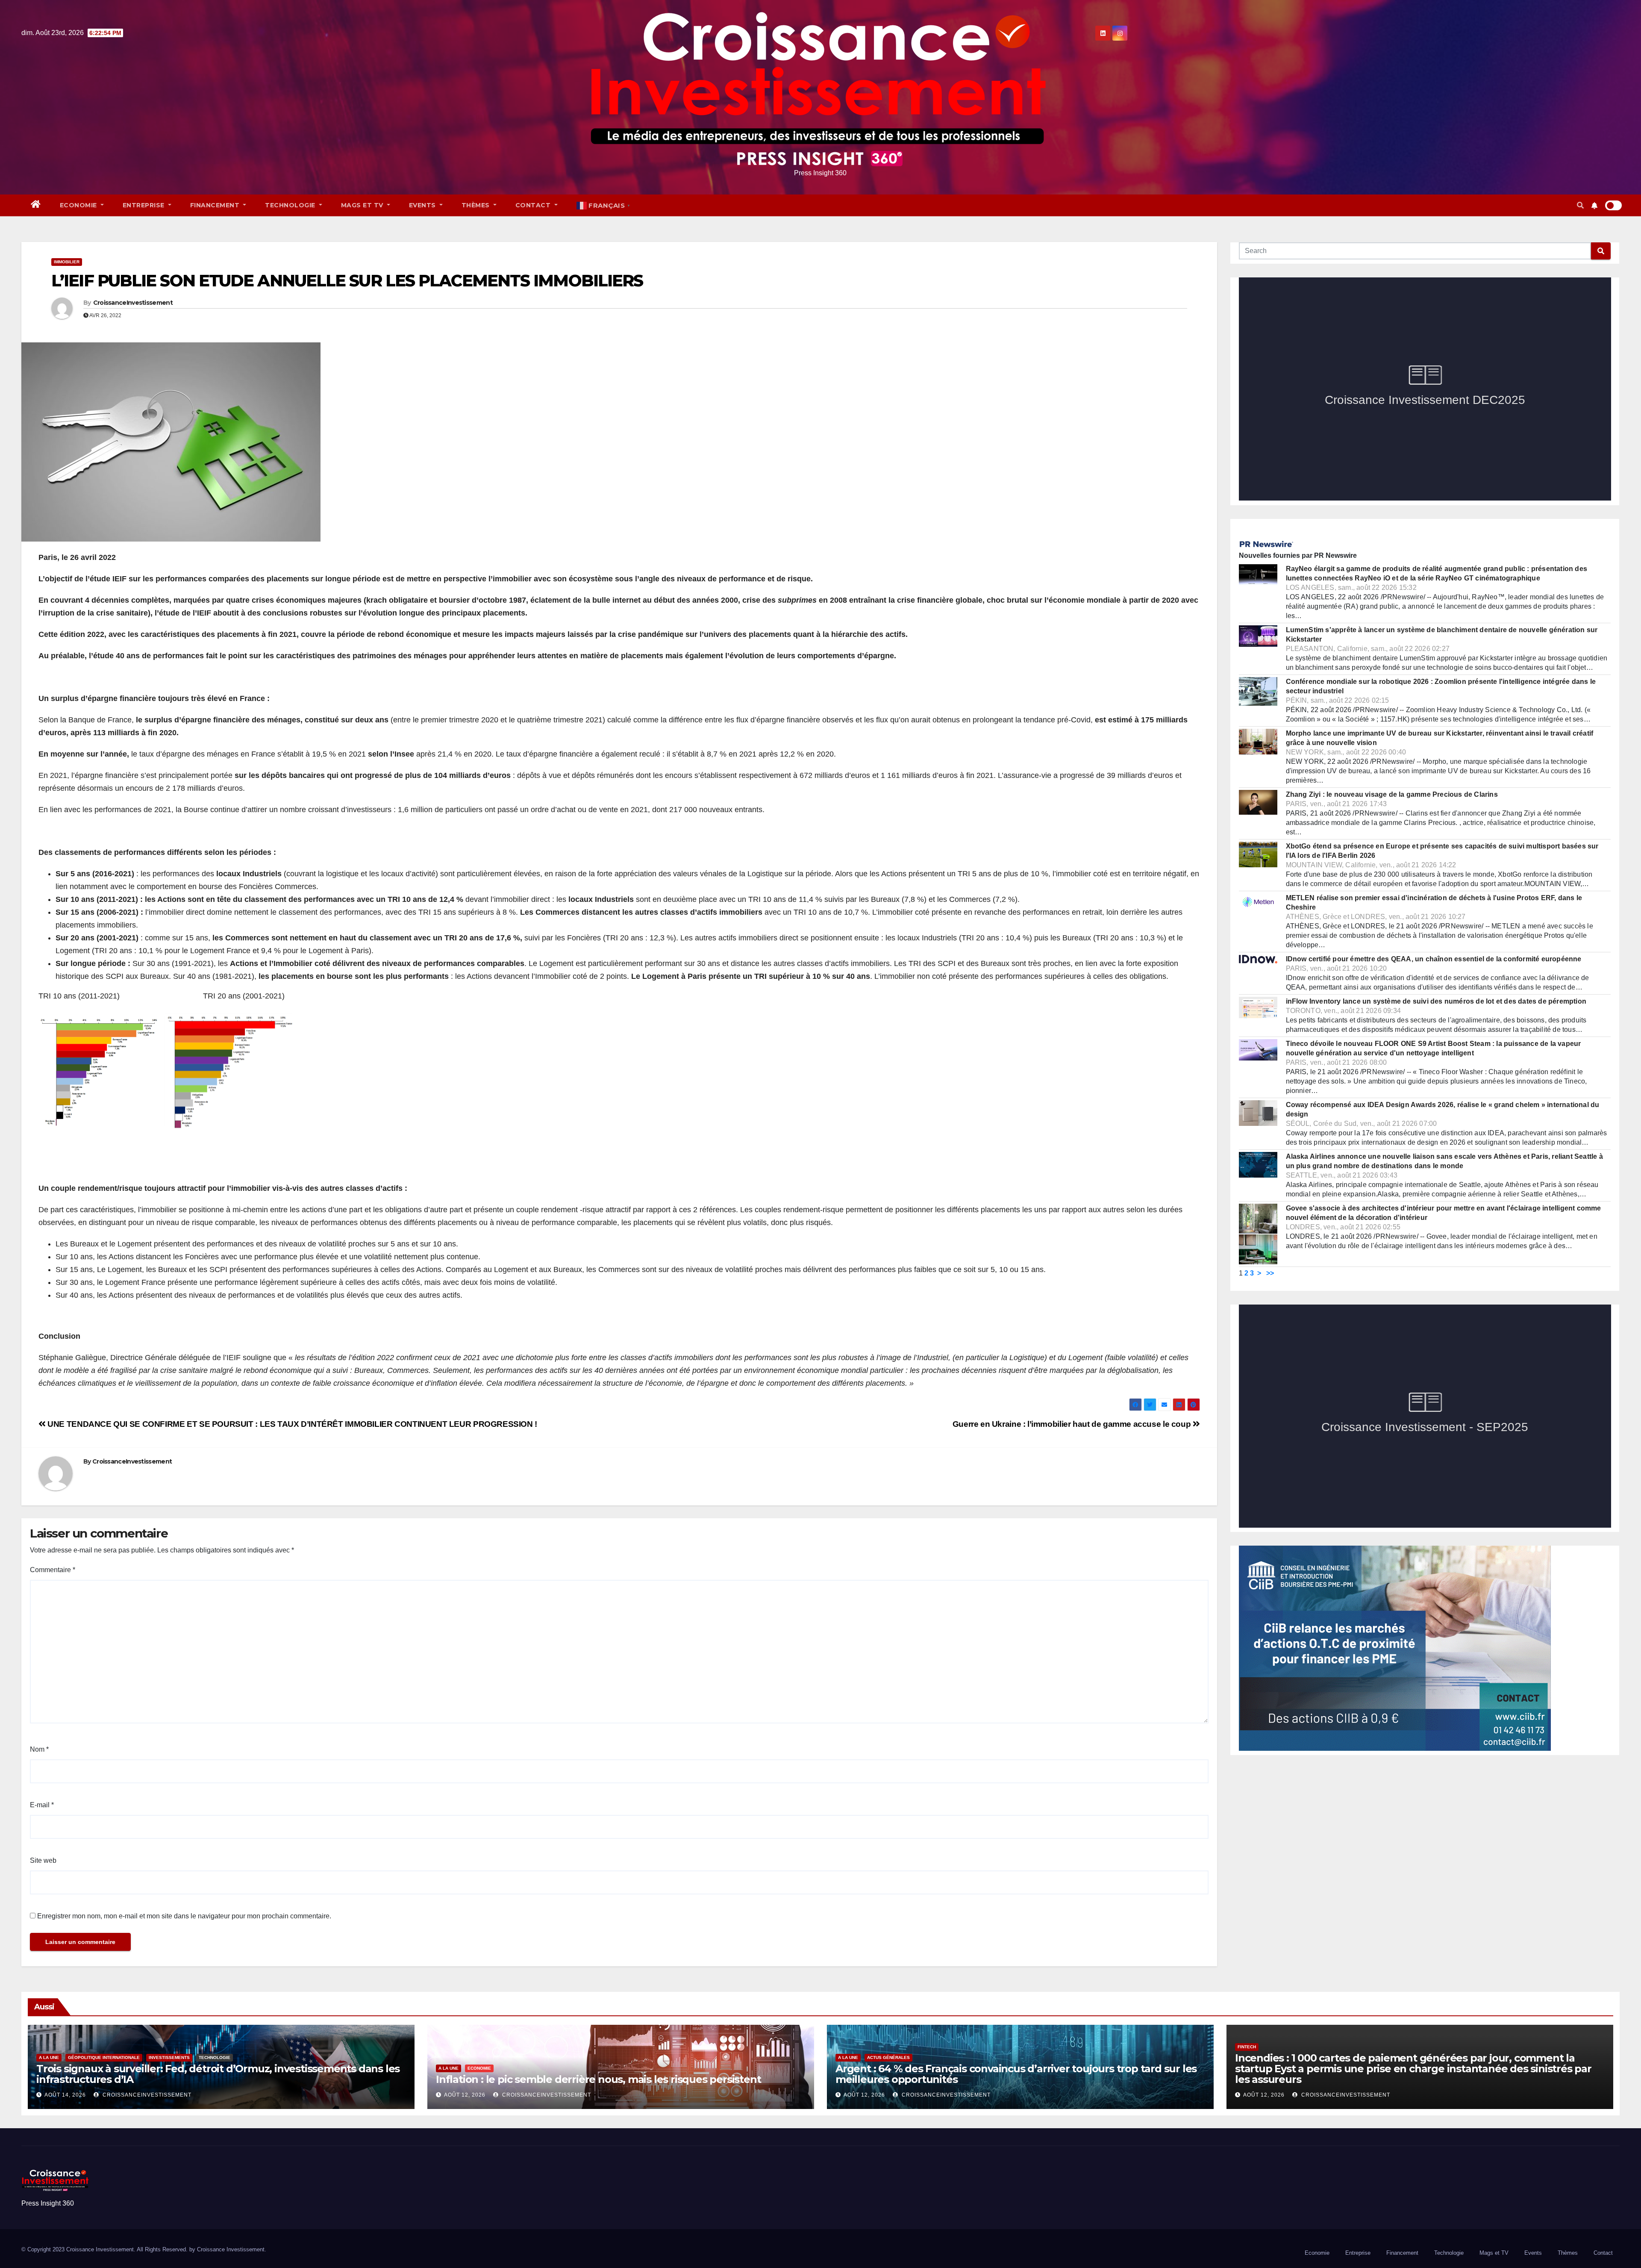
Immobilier (67, 262)
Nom (39, 1749)
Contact (534, 205)
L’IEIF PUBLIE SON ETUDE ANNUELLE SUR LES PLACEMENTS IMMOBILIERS (347, 281)
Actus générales (888, 2057)
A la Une (49, 2057)
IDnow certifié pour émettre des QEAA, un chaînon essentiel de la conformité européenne (1434, 959)
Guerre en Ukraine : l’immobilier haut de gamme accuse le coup (1073, 1424)
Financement (216, 205)
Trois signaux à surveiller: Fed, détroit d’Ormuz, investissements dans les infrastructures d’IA (218, 2074)
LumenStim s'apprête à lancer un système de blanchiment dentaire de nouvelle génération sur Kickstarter (1442, 635)
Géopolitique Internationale (104, 2057)
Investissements (169, 2057)
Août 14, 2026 (65, 2095)
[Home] (36, 205)
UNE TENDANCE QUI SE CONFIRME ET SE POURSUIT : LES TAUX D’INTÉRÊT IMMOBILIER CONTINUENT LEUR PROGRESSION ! (291, 1424)
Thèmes (477, 205)
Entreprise (145, 205)
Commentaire (53, 1570)
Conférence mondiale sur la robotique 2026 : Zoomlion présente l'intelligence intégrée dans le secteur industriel (1441, 686)
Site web (43, 1860)
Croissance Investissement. (232, 2249)
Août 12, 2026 (465, 2095)
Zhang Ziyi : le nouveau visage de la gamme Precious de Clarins (1392, 794)
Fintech (1247, 2047)
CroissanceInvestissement (133, 303)
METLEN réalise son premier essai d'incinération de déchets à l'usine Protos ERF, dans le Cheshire (1434, 903)
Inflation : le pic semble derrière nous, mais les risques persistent (598, 2079)
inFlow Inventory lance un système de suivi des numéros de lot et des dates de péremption (1436, 1001)
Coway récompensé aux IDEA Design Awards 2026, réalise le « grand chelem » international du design (1443, 1109)
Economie (79, 205)
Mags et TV (363, 205)
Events (423, 205)
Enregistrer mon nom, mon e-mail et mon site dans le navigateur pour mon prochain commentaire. (184, 1916)
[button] (1580, 205)
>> (1270, 1273)
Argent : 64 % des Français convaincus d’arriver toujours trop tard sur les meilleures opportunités (1016, 2074)
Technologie (291, 205)
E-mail (42, 1805)
